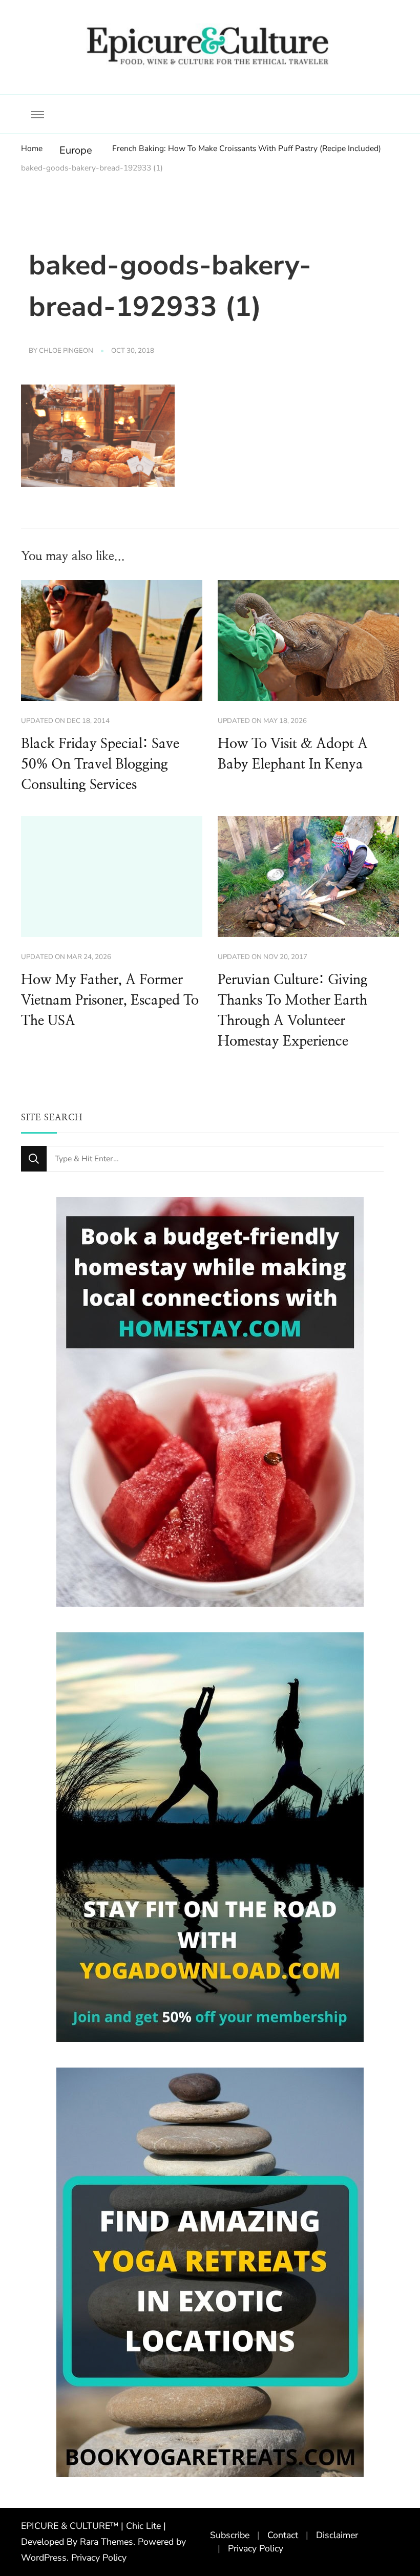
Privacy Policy (99, 2558)
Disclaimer (337, 2535)
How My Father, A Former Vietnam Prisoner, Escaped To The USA (110, 1000)
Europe (76, 150)
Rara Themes (107, 2542)
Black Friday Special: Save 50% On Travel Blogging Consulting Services (100, 764)
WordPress (44, 2558)
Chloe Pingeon (66, 351)
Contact (283, 2535)
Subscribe (230, 2535)
